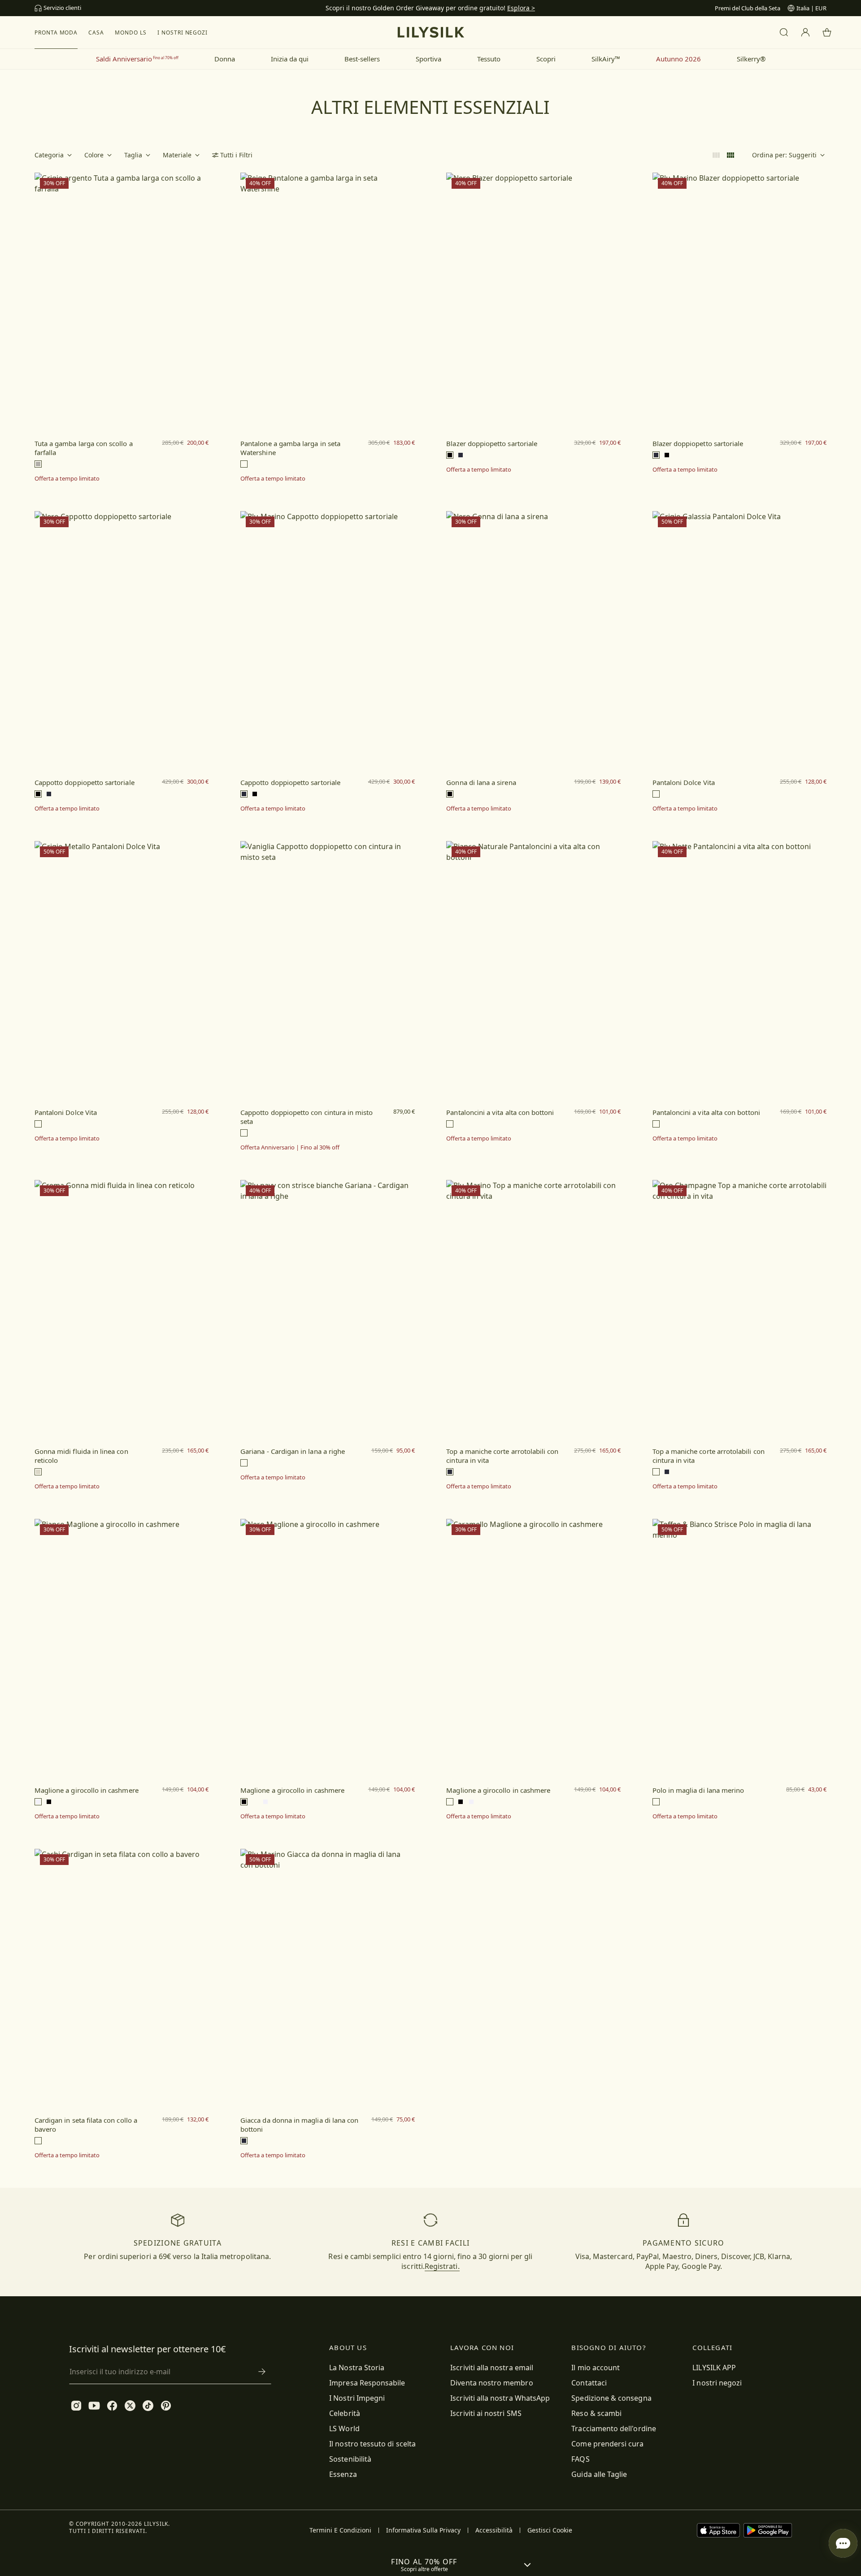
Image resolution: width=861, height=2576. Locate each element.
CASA (96, 33)
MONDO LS (131, 33)
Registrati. (442, 2266)
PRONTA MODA (56, 33)
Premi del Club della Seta (748, 8)
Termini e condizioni (340, 2530)
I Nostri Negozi (183, 33)
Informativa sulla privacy (423, 2530)
